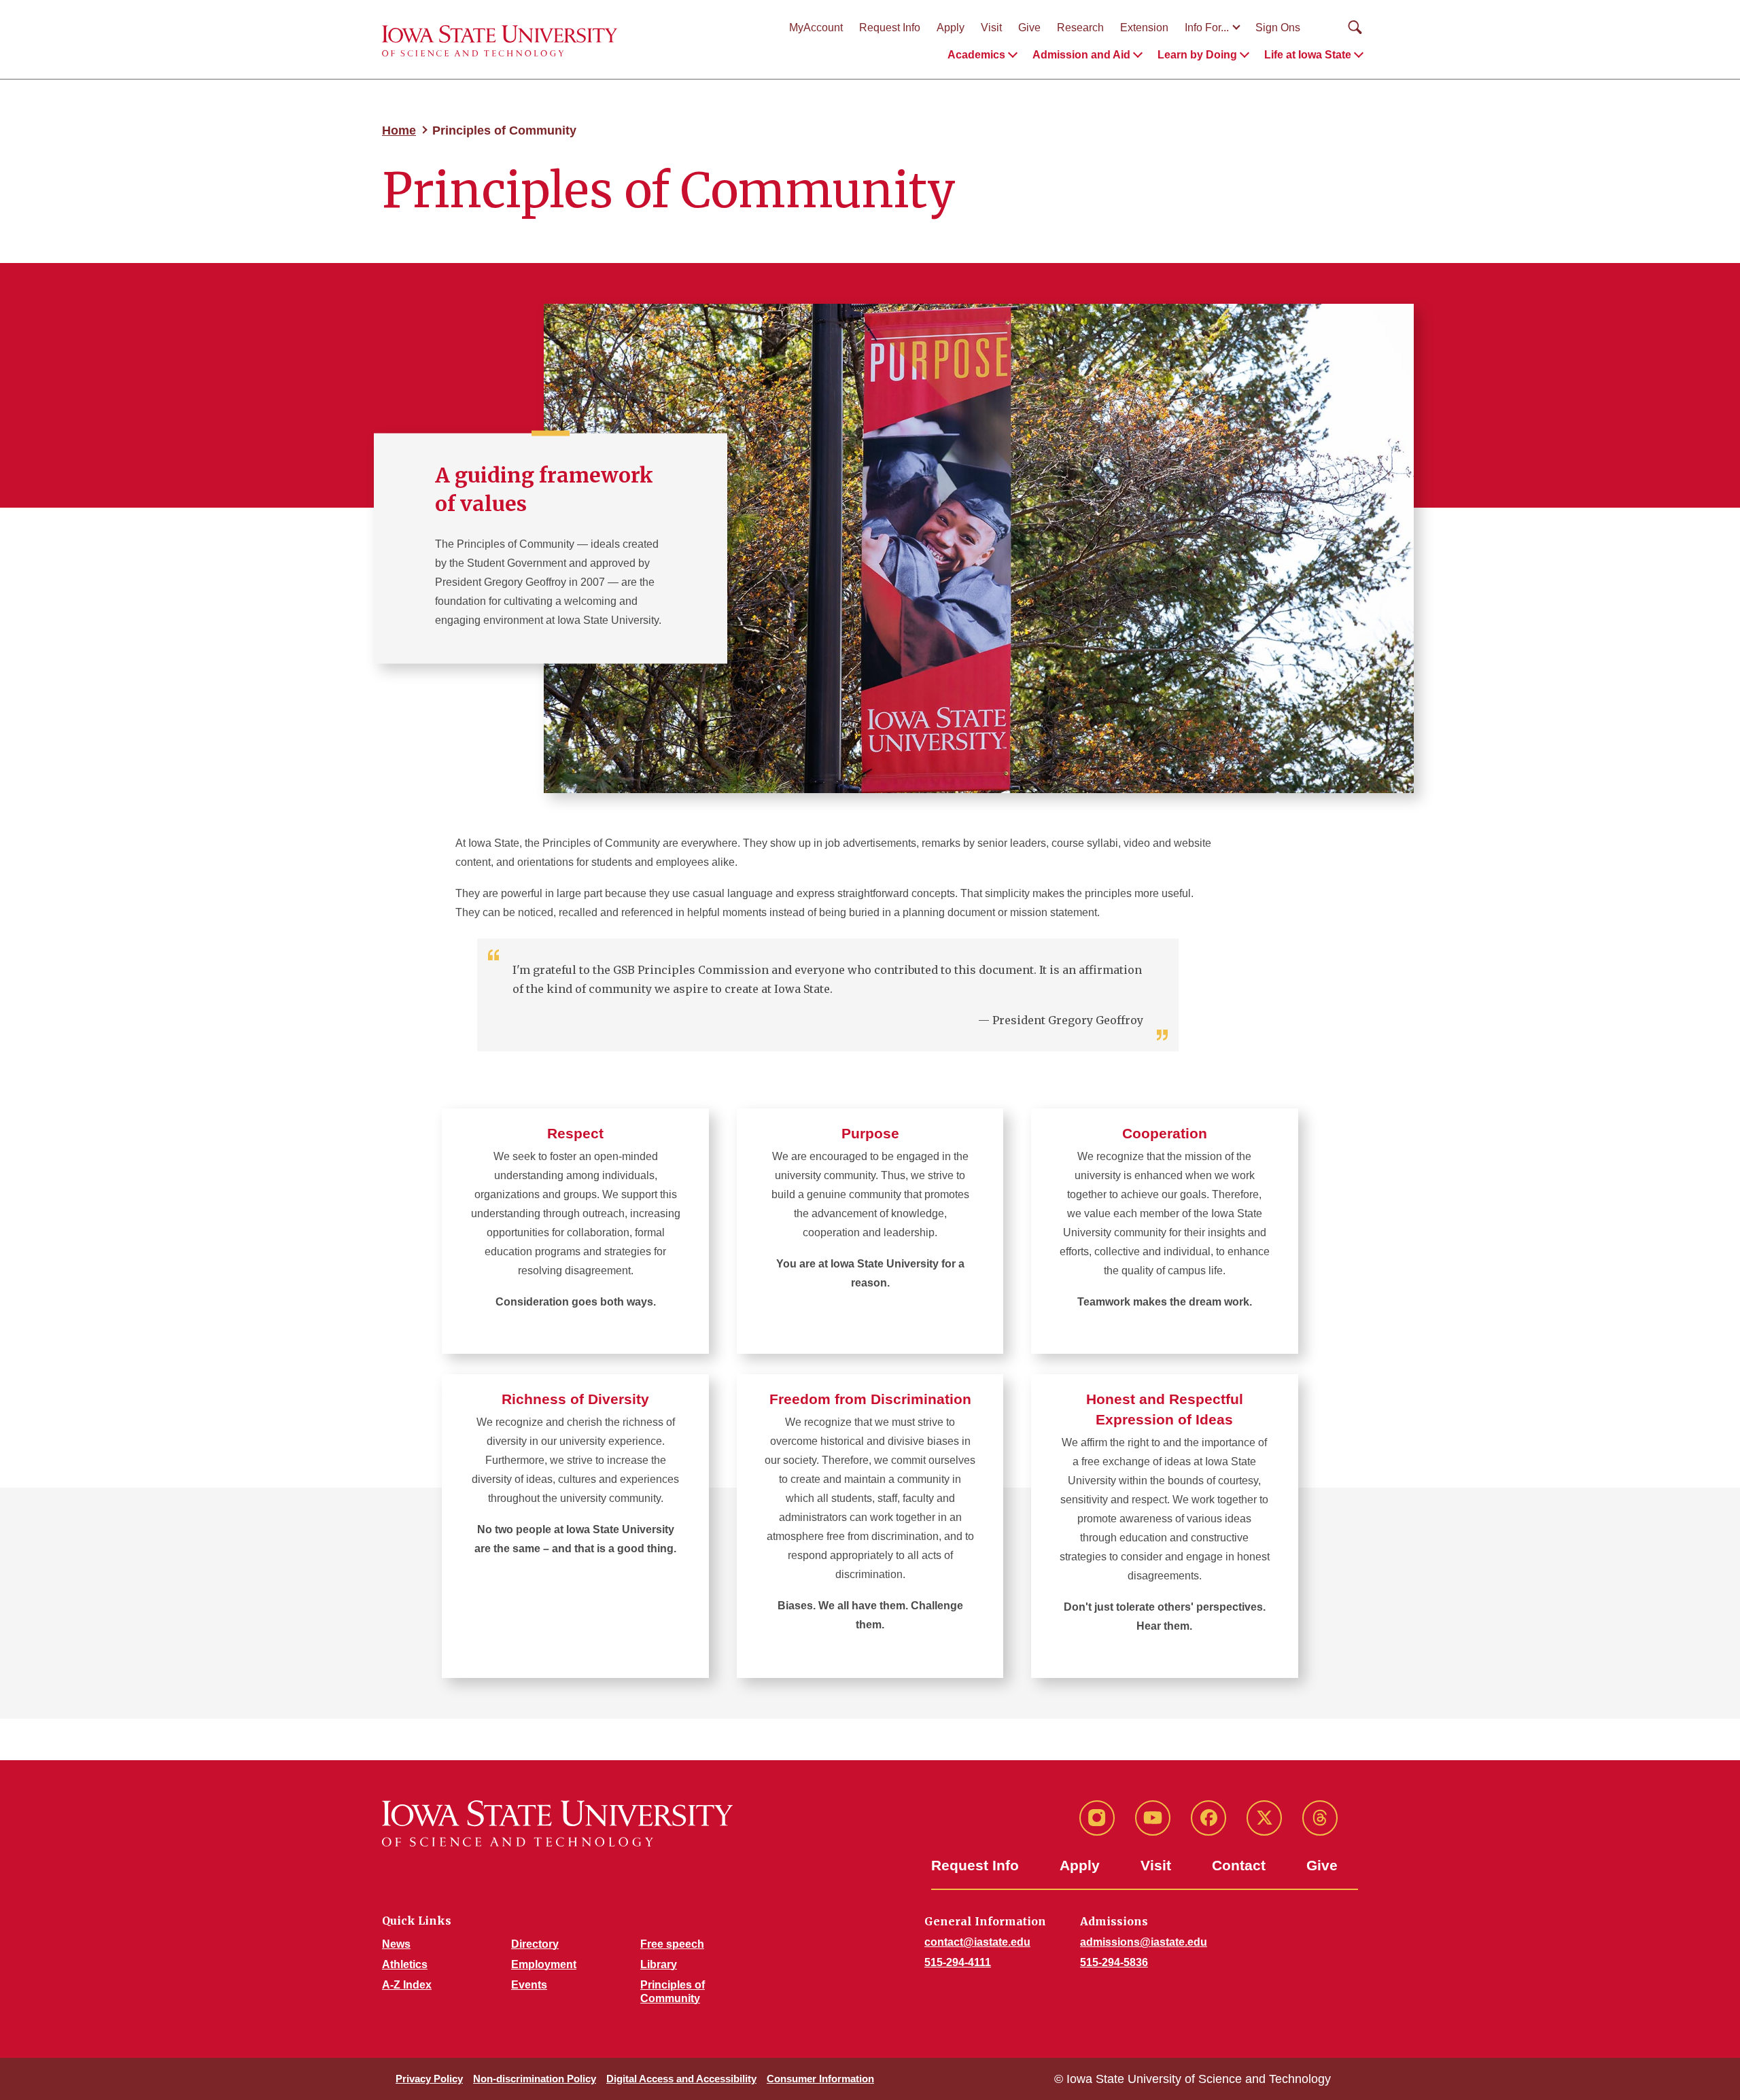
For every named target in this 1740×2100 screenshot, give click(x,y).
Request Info (890, 28)
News (396, 1944)
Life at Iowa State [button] (1308, 55)
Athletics (405, 1964)
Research (1080, 28)
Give (1029, 28)
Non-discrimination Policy (535, 2079)
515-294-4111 (958, 1962)
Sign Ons (1278, 28)
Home (399, 130)
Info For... (1207, 28)
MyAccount (816, 28)
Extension (1144, 28)
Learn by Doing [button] (1197, 55)
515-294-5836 (1114, 1962)
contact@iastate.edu (977, 1942)
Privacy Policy (429, 2079)
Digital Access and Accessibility (681, 2079)
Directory (535, 1944)
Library (659, 1964)
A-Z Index (407, 1985)
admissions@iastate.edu (1144, 1942)
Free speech (672, 1944)
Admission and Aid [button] (1081, 55)
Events (529, 1985)
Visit (991, 28)
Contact (1239, 1865)
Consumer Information (820, 2079)
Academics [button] (976, 55)
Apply (951, 28)
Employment (544, 1964)
